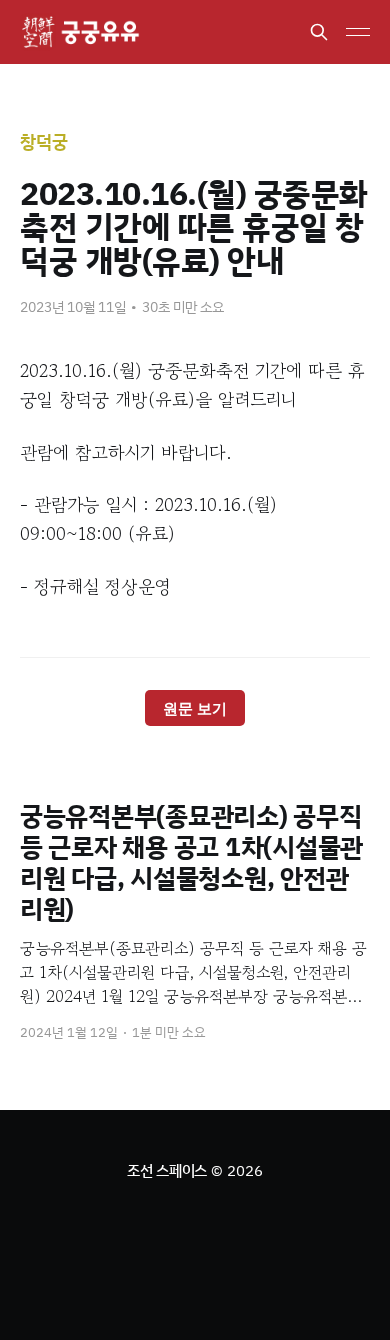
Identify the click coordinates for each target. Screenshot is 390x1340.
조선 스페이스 (167, 1170)
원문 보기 (195, 708)
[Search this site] (319, 32)
